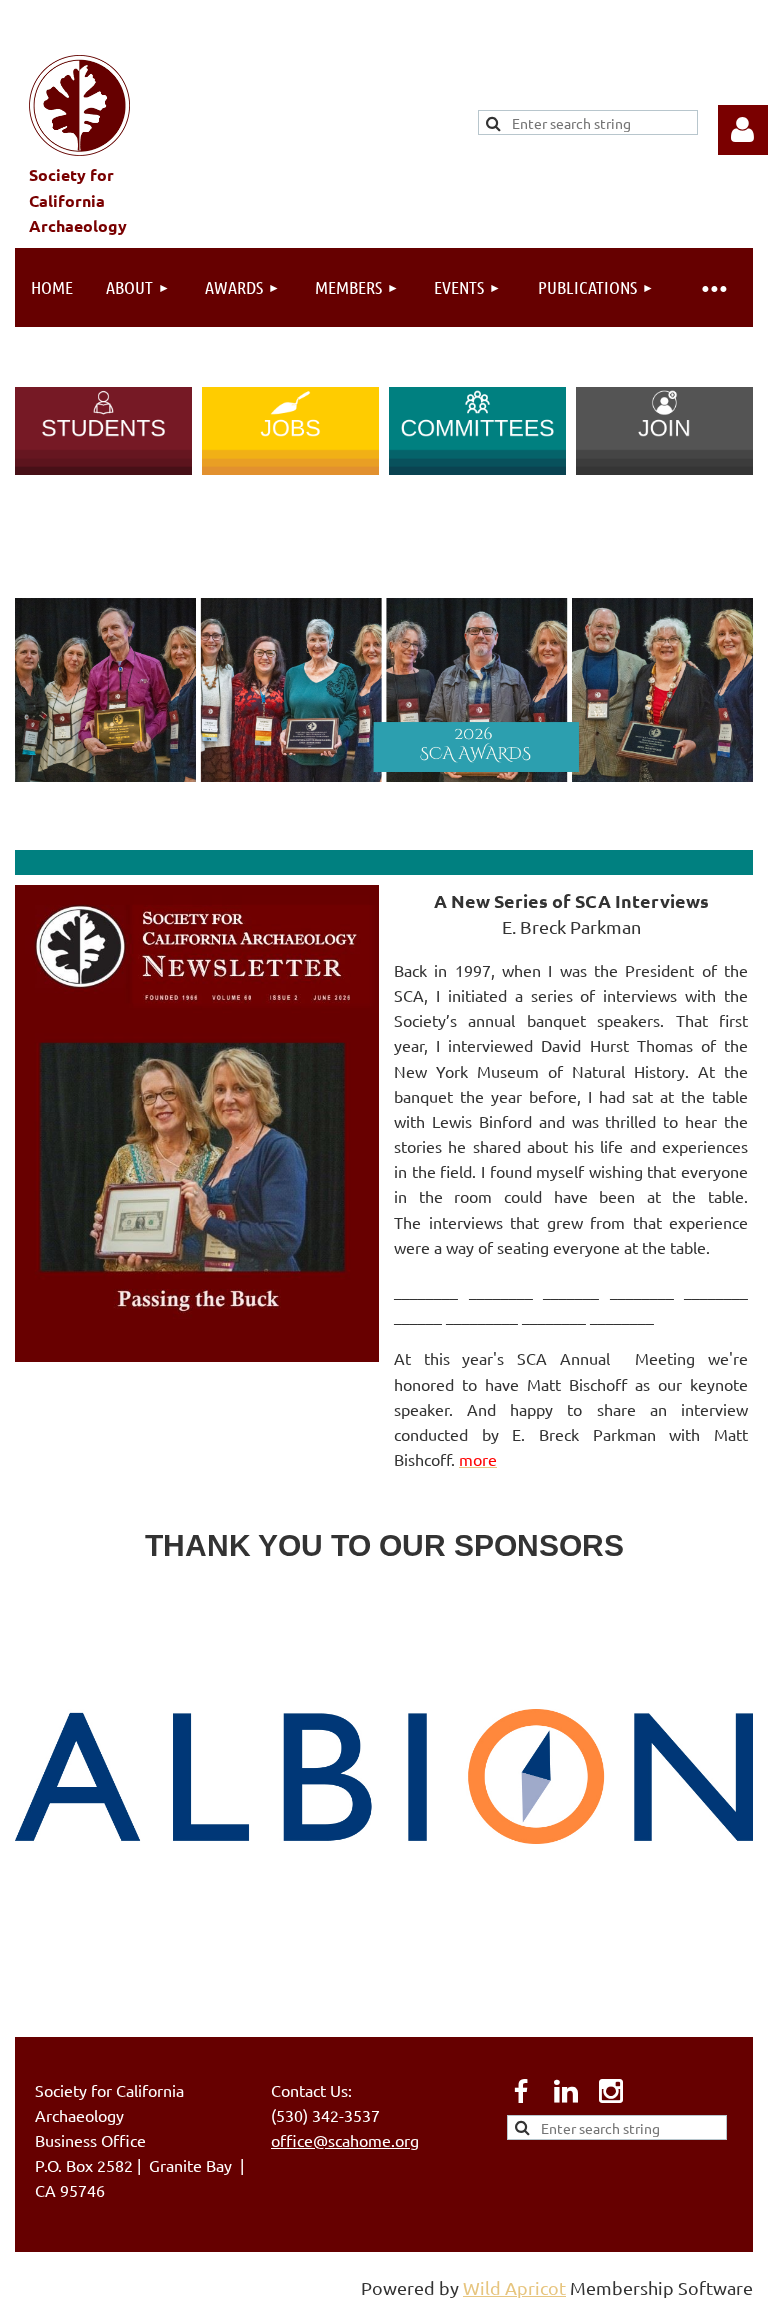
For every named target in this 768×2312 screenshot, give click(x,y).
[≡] (713, 287)
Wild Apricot (514, 2287)
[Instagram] (611, 2091)
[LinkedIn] (566, 2091)
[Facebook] (521, 2091)
